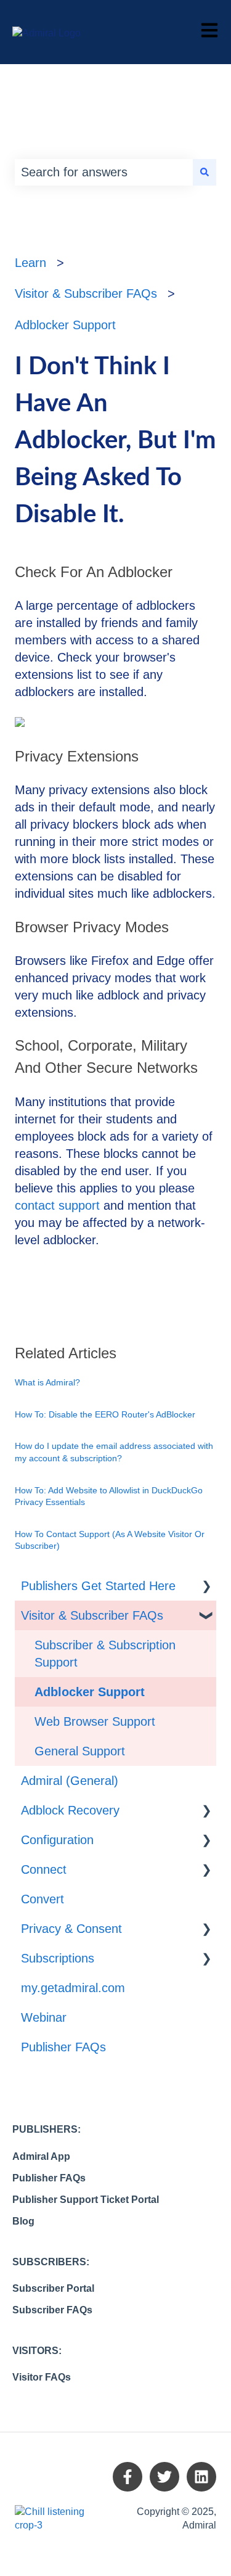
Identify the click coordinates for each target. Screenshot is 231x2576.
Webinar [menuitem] (44, 2017)
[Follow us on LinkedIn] (201, 2477)
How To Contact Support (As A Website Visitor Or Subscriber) (110, 1540)
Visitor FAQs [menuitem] (42, 2377)
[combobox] (104, 172)
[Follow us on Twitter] (164, 2477)
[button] (206, 1585)
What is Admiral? (47, 1382)
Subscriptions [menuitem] (58, 1958)
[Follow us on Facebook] (128, 2477)
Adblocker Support (65, 325)
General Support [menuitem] (80, 1751)
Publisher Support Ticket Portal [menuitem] (86, 2200)
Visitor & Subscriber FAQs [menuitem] (92, 1615)
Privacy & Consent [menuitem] (71, 1929)
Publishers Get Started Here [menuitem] (98, 1586)
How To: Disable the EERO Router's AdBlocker (105, 1414)
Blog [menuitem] (23, 2221)
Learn (30, 263)
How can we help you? (115, 141)
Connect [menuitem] (44, 1869)
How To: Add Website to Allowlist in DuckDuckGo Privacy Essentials (109, 1496)
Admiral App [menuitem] (41, 2156)
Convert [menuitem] (43, 1899)
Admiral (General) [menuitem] (70, 1781)
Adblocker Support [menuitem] (90, 1692)
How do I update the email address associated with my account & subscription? (114, 1452)
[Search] (205, 172)
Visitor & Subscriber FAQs (86, 293)
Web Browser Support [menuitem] (95, 1721)
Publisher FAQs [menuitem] (63, 2047)
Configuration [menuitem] (57, 1840)
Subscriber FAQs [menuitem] (52, 2310)
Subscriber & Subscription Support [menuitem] (105, 1654)
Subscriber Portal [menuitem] (53, 2288)
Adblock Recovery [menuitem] (70, 1810)
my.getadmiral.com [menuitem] (73, 1988)
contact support (57, 1205)
